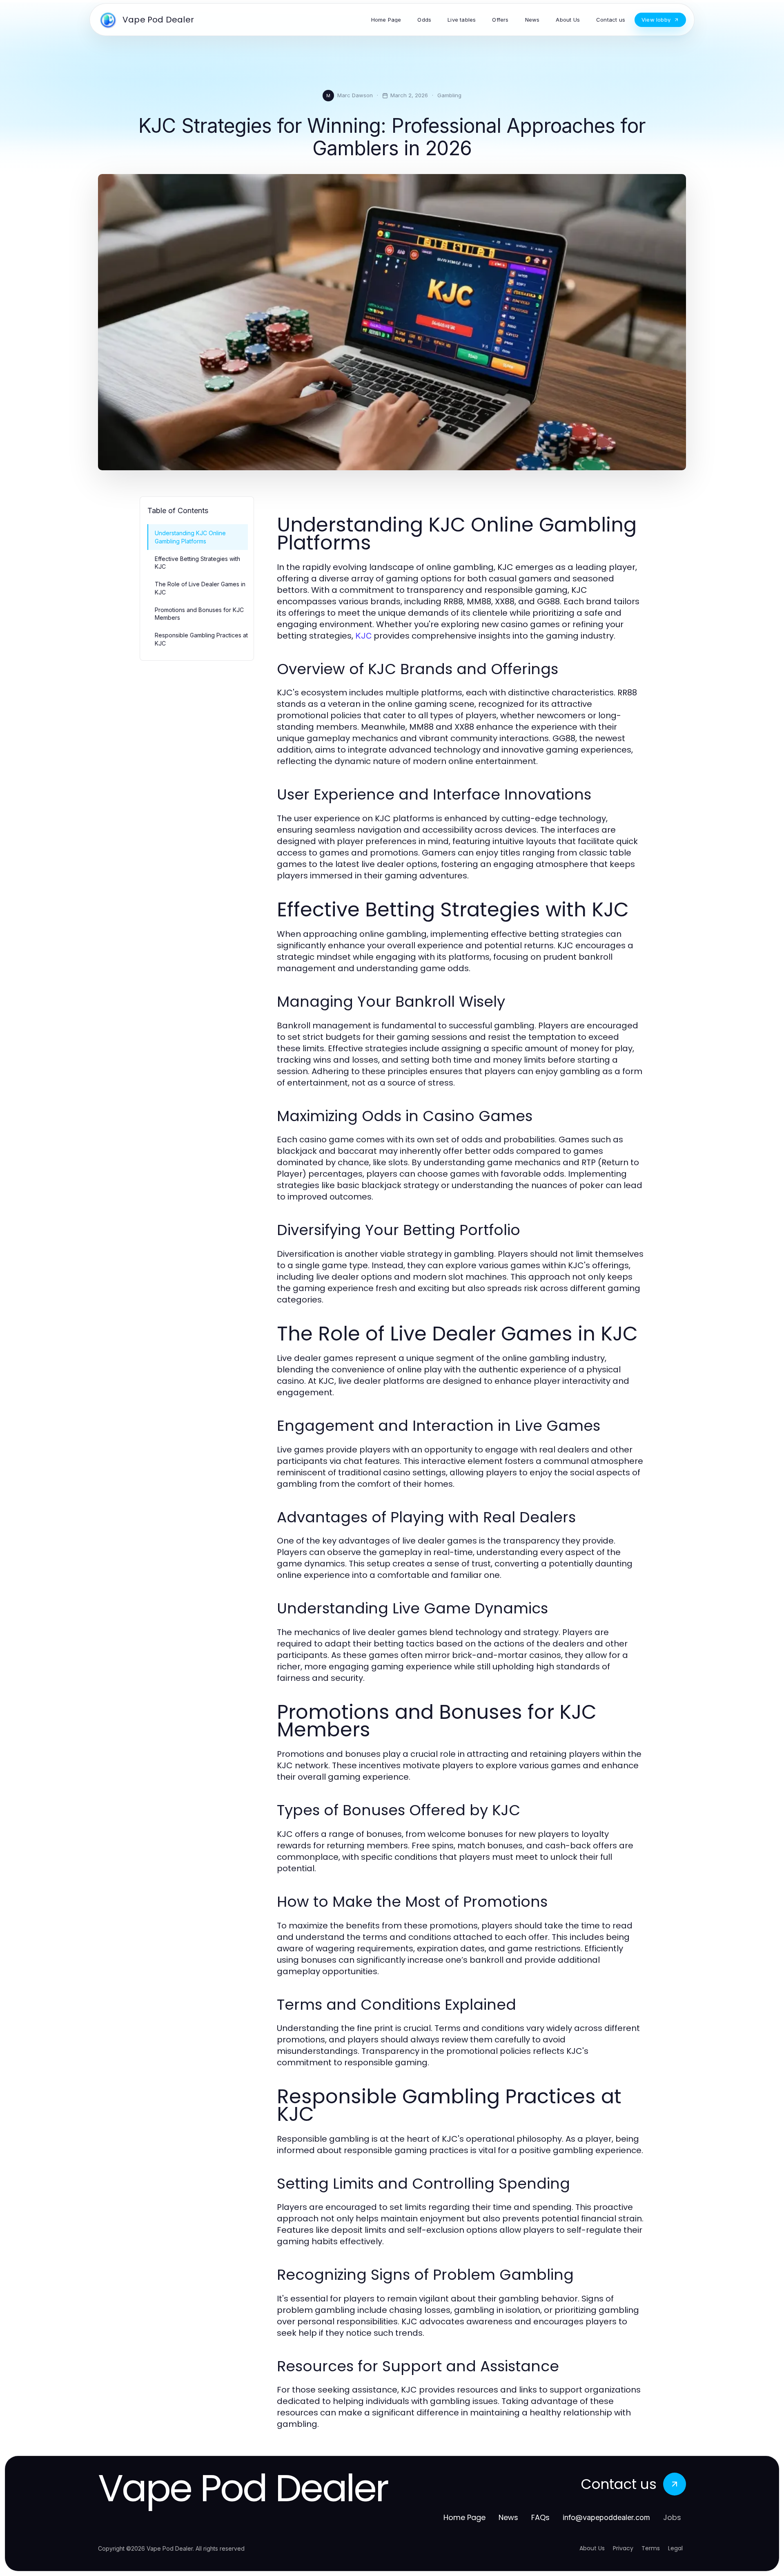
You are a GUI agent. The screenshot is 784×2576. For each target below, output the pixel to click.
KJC (363, 636)
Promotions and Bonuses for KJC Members (199, 614)
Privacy (623, 2548)
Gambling (449, 95)
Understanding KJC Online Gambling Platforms (190, 537)
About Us (592, 2548)
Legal (675, 2548)
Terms (651, 2548)
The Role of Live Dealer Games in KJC (200, 588)
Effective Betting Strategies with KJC (197, 563)
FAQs (540, 2517)
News (508, 2517)
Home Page (464, 2517)
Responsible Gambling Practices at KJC (201, 639)
